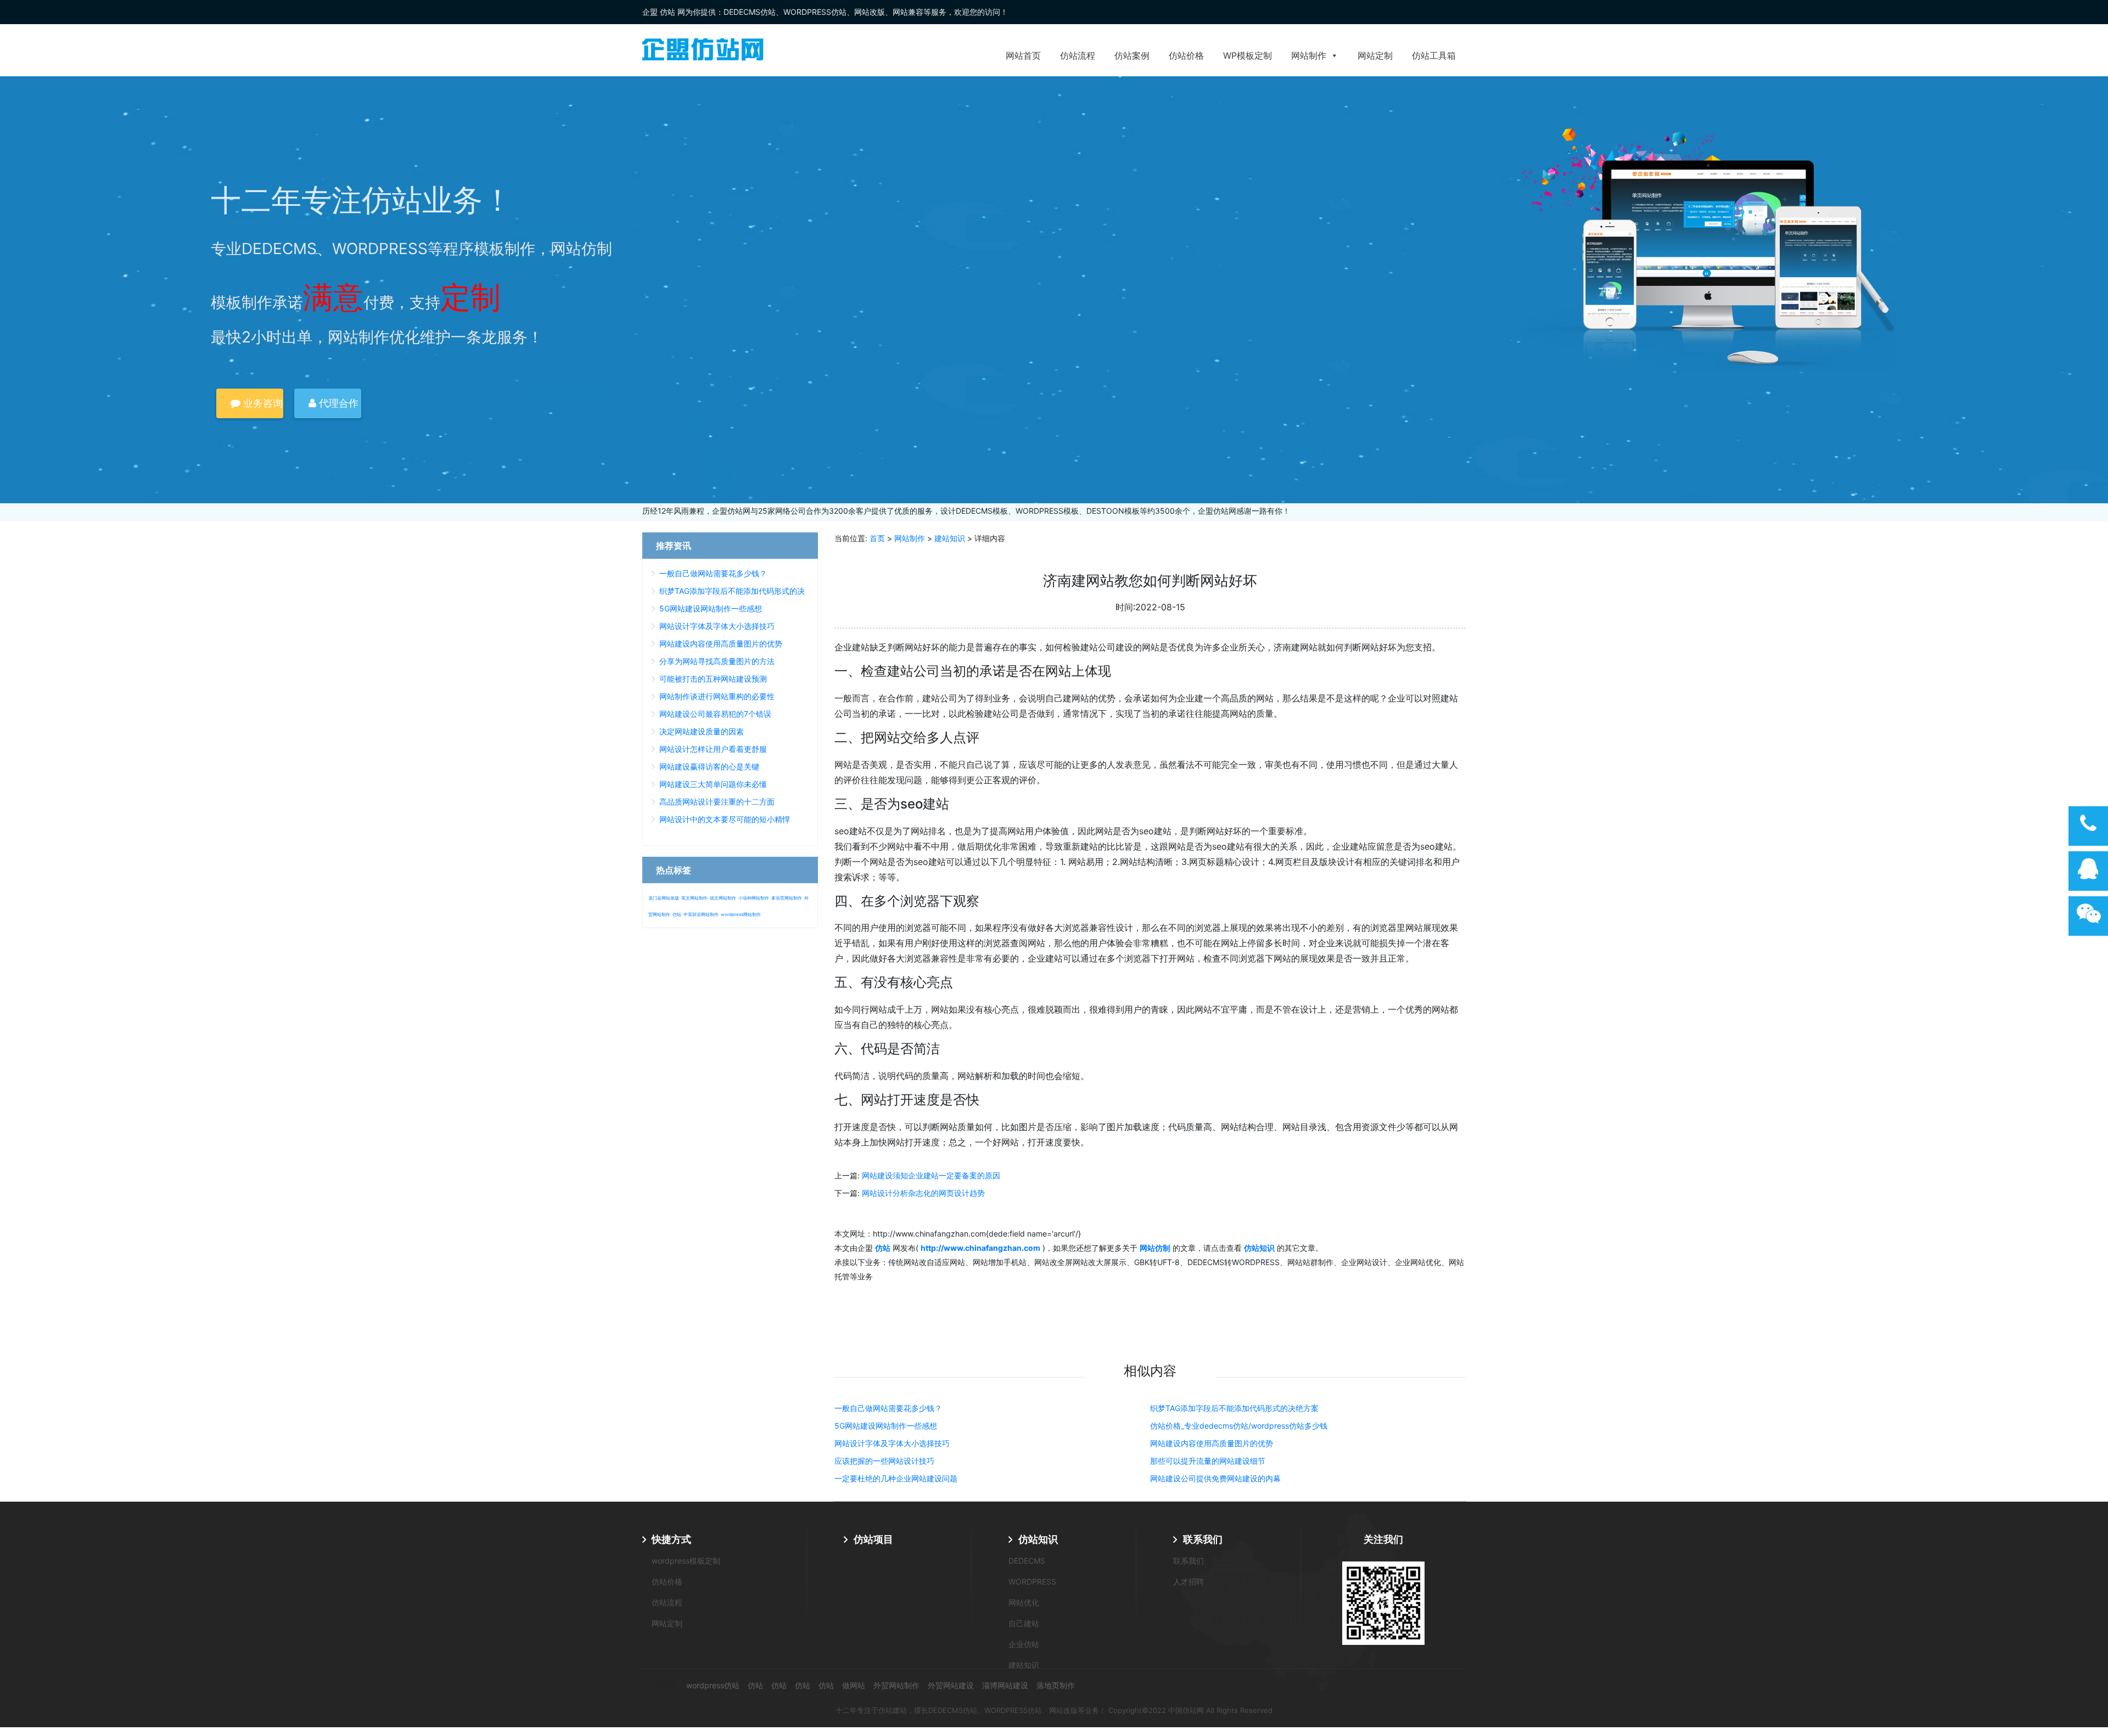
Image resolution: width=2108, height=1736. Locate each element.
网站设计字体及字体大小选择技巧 (892, 1443)
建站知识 (950, 538)
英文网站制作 (694, 898)
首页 (877, 538)
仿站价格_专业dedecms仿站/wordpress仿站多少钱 (1239, 1426)
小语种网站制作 (754, 898)
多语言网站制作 (787, 898)
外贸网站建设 (951, 1685)
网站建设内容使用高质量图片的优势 (1212, 1443)
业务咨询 (262, 403)
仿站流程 (1078, 55)
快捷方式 (671, 1539)
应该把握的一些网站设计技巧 (884, 1461)
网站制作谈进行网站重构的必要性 (717, 696)
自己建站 (1024, 1623)
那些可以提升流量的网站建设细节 (1208, 1461)
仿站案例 (1132, 55)
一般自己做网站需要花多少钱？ (888, 1408)
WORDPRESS (1032, 1581)
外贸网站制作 (896, 1685)
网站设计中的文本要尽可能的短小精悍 (725, 819)
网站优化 (1024, 1602)
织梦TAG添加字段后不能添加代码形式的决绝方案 (1234, 1408)
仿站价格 (1186, 55)
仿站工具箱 (1434, 55)
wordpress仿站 (713, 1685)
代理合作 (337, 403)
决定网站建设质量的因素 (702, 731)
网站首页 (1023, 55)
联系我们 (1203, 1539)
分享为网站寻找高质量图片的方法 (717, 661)
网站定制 (1375, 55)
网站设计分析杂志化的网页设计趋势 (923, 1193)
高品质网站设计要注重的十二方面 (717, 802)
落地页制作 (1056, 1685)
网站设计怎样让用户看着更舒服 (713, 749)
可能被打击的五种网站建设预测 (713, 679)
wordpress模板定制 (686, 1561)
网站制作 (1309, 55)
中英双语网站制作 (701, 914)
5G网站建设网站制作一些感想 (886, 1426)
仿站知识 (1038, 1539)
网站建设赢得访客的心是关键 (709, 766)
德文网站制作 (723, 898)
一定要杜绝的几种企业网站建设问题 (896, 1478)
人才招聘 (1188, 1581)
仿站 (677, 914)
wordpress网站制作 (741, 914)
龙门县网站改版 (664, 898)
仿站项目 (873, 1539)
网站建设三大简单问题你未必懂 (713, 784)
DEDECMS (1027, 1561)
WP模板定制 (1248, 55)
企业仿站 (1024, 1644)
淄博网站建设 (1005, 1685)
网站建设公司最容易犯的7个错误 (715, 714)
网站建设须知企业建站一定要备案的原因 (931, 1175)
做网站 (854, 1685)
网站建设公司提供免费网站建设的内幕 (1215, 1478)
